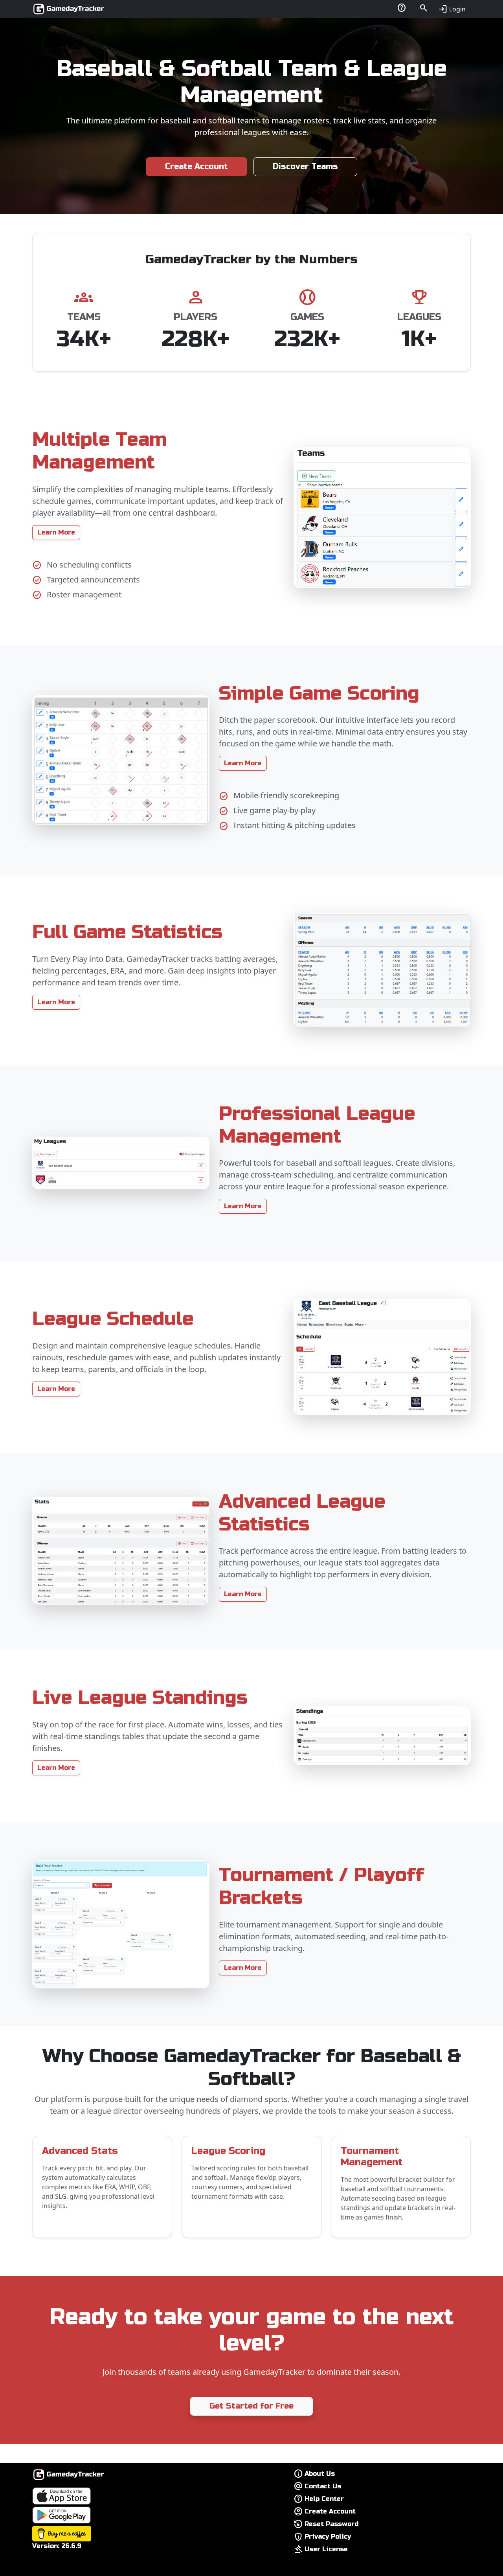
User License (326, 2549)
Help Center (324, 2499)
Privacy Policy (328, 2536)
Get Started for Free (251, 2406)
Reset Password (332, 2524)
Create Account (196, 166)
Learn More (56, 532)
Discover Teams (305, 166)
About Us (320, 2474)
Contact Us (323, 2486)
